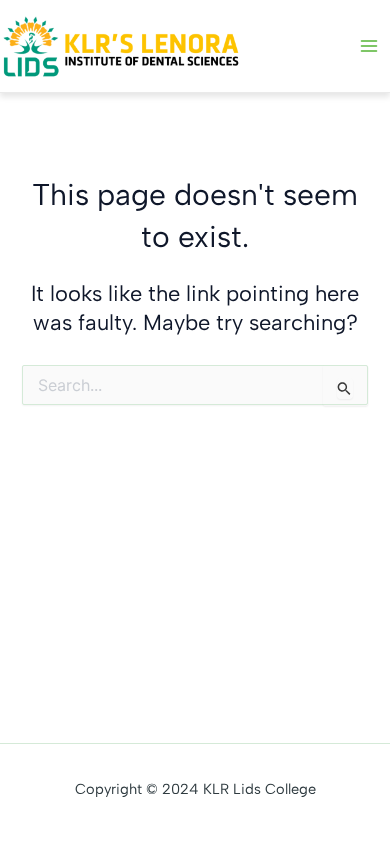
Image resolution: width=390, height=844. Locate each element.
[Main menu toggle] (369, 46)
